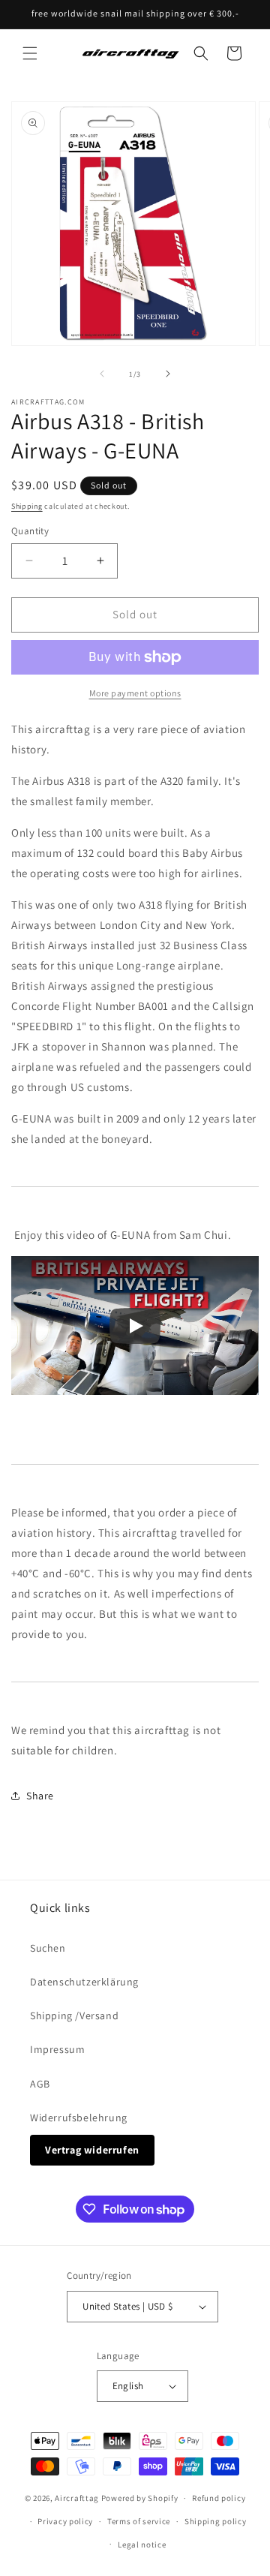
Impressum (57, 2049)
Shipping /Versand (74, 2015)
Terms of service (139, 2521)
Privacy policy (65, 2521)
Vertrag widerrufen (92, 2150)
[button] (30, 53)
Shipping (27, 506)
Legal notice (142, 2544)
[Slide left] (102, 374)
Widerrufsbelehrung (79, 2118)
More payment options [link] (135, 693)
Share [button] (40, 1796)
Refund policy (219, 2498)
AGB (40, 2084)
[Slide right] (168, 374)
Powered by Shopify (140, 2498)
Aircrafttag (77, 2498)
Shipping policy (216, 2521)
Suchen (48, 1948)
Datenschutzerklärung (84, 1982)
